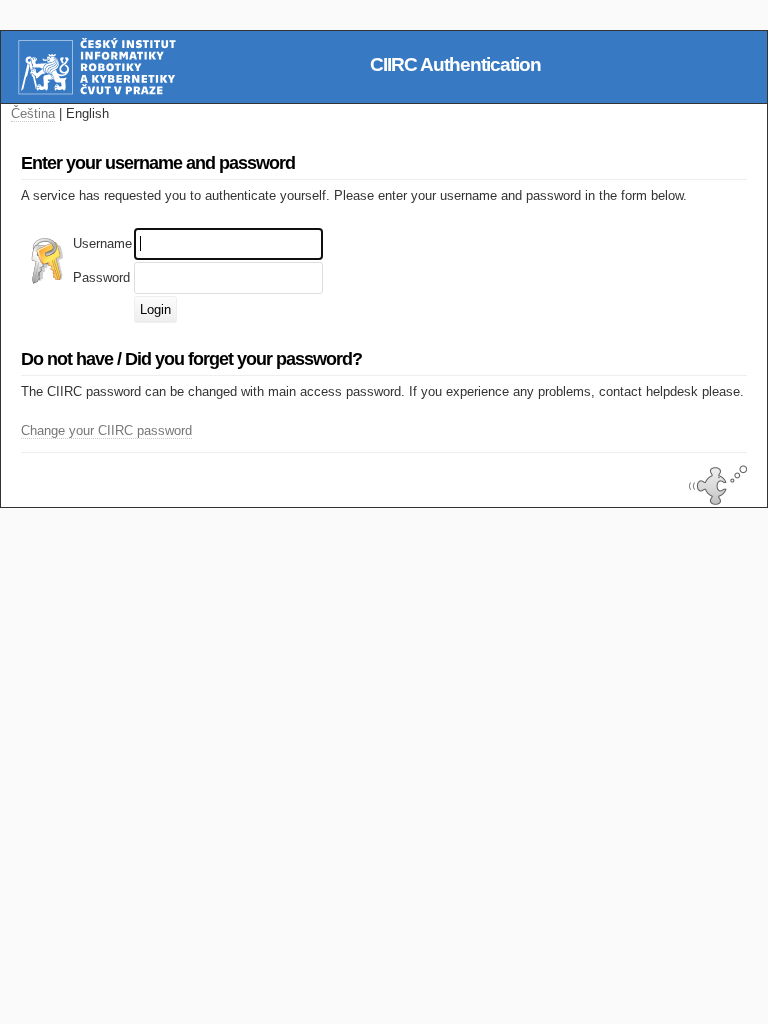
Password (101, 277)
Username (102, 243)
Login (155, 309)
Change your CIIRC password (106, 430)
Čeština (33, 113)
